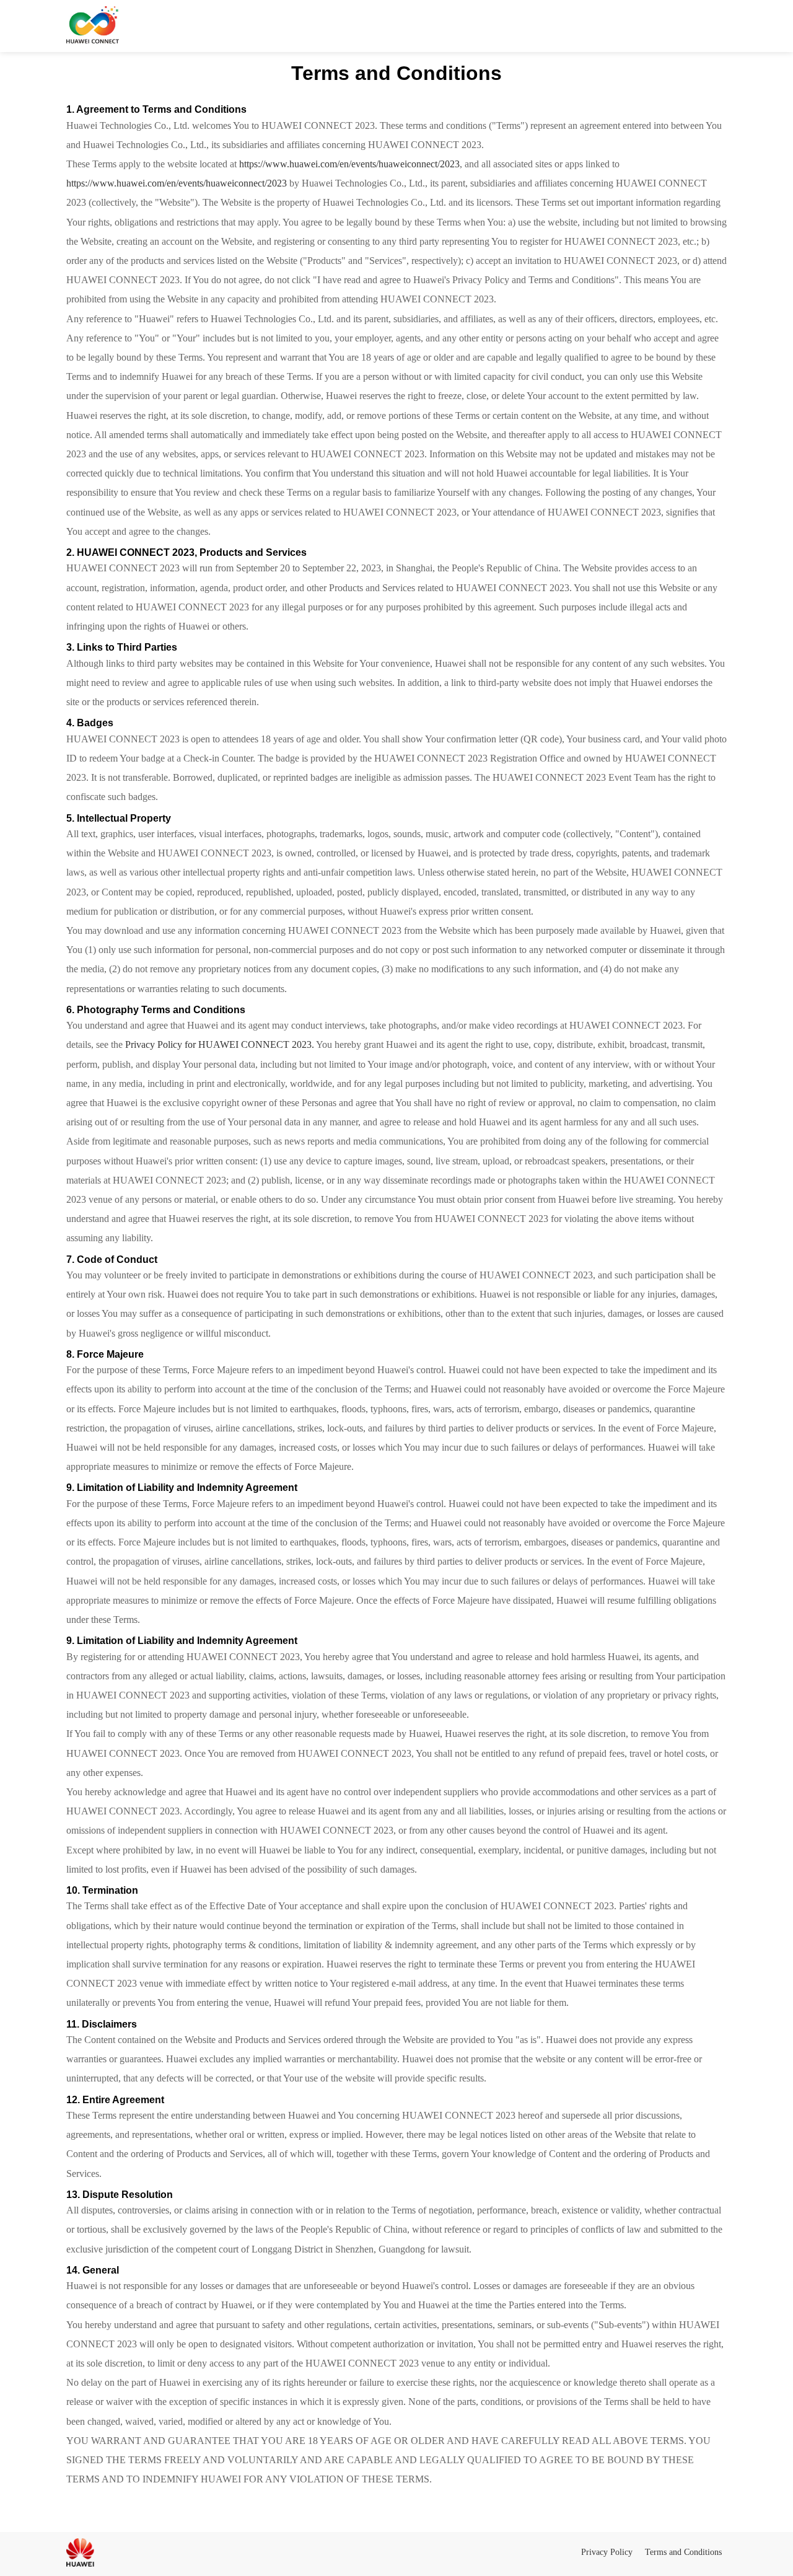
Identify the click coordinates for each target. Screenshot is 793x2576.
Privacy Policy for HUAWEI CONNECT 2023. (220, 1044)
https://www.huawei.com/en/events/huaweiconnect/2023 (349, 164)
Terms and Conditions (683, 2552)
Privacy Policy (607, 2552)
